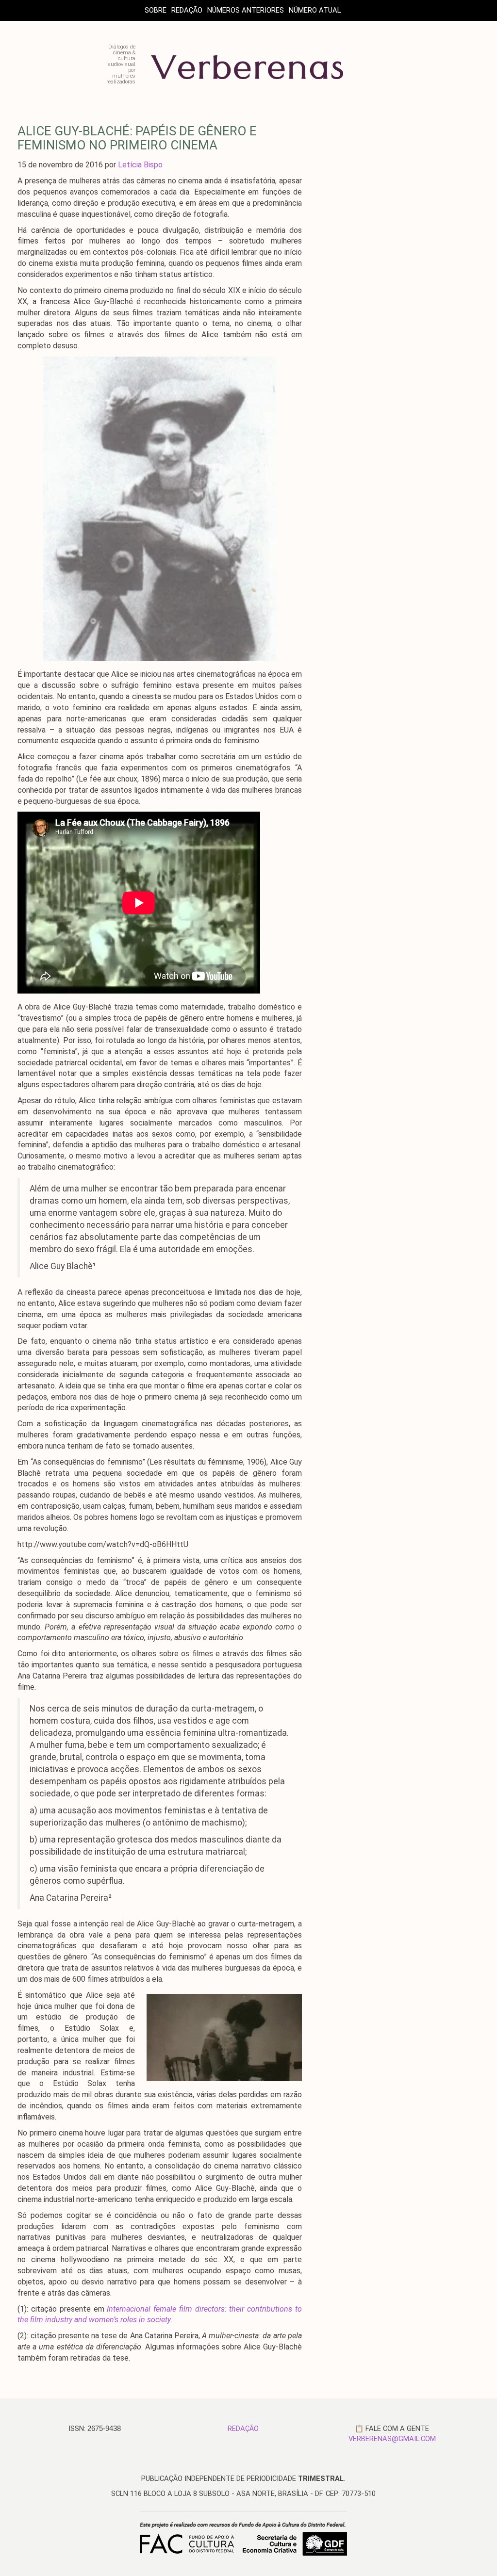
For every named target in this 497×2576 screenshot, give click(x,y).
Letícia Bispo (140, 165)
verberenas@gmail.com (392, 2439)
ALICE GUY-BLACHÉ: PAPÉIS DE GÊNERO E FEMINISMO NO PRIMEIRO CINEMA (137, 138)
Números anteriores (246, 10)
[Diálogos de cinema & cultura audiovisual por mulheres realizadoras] (247, 81)
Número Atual (315, 10)
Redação (187, 10)
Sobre (156, 10)
